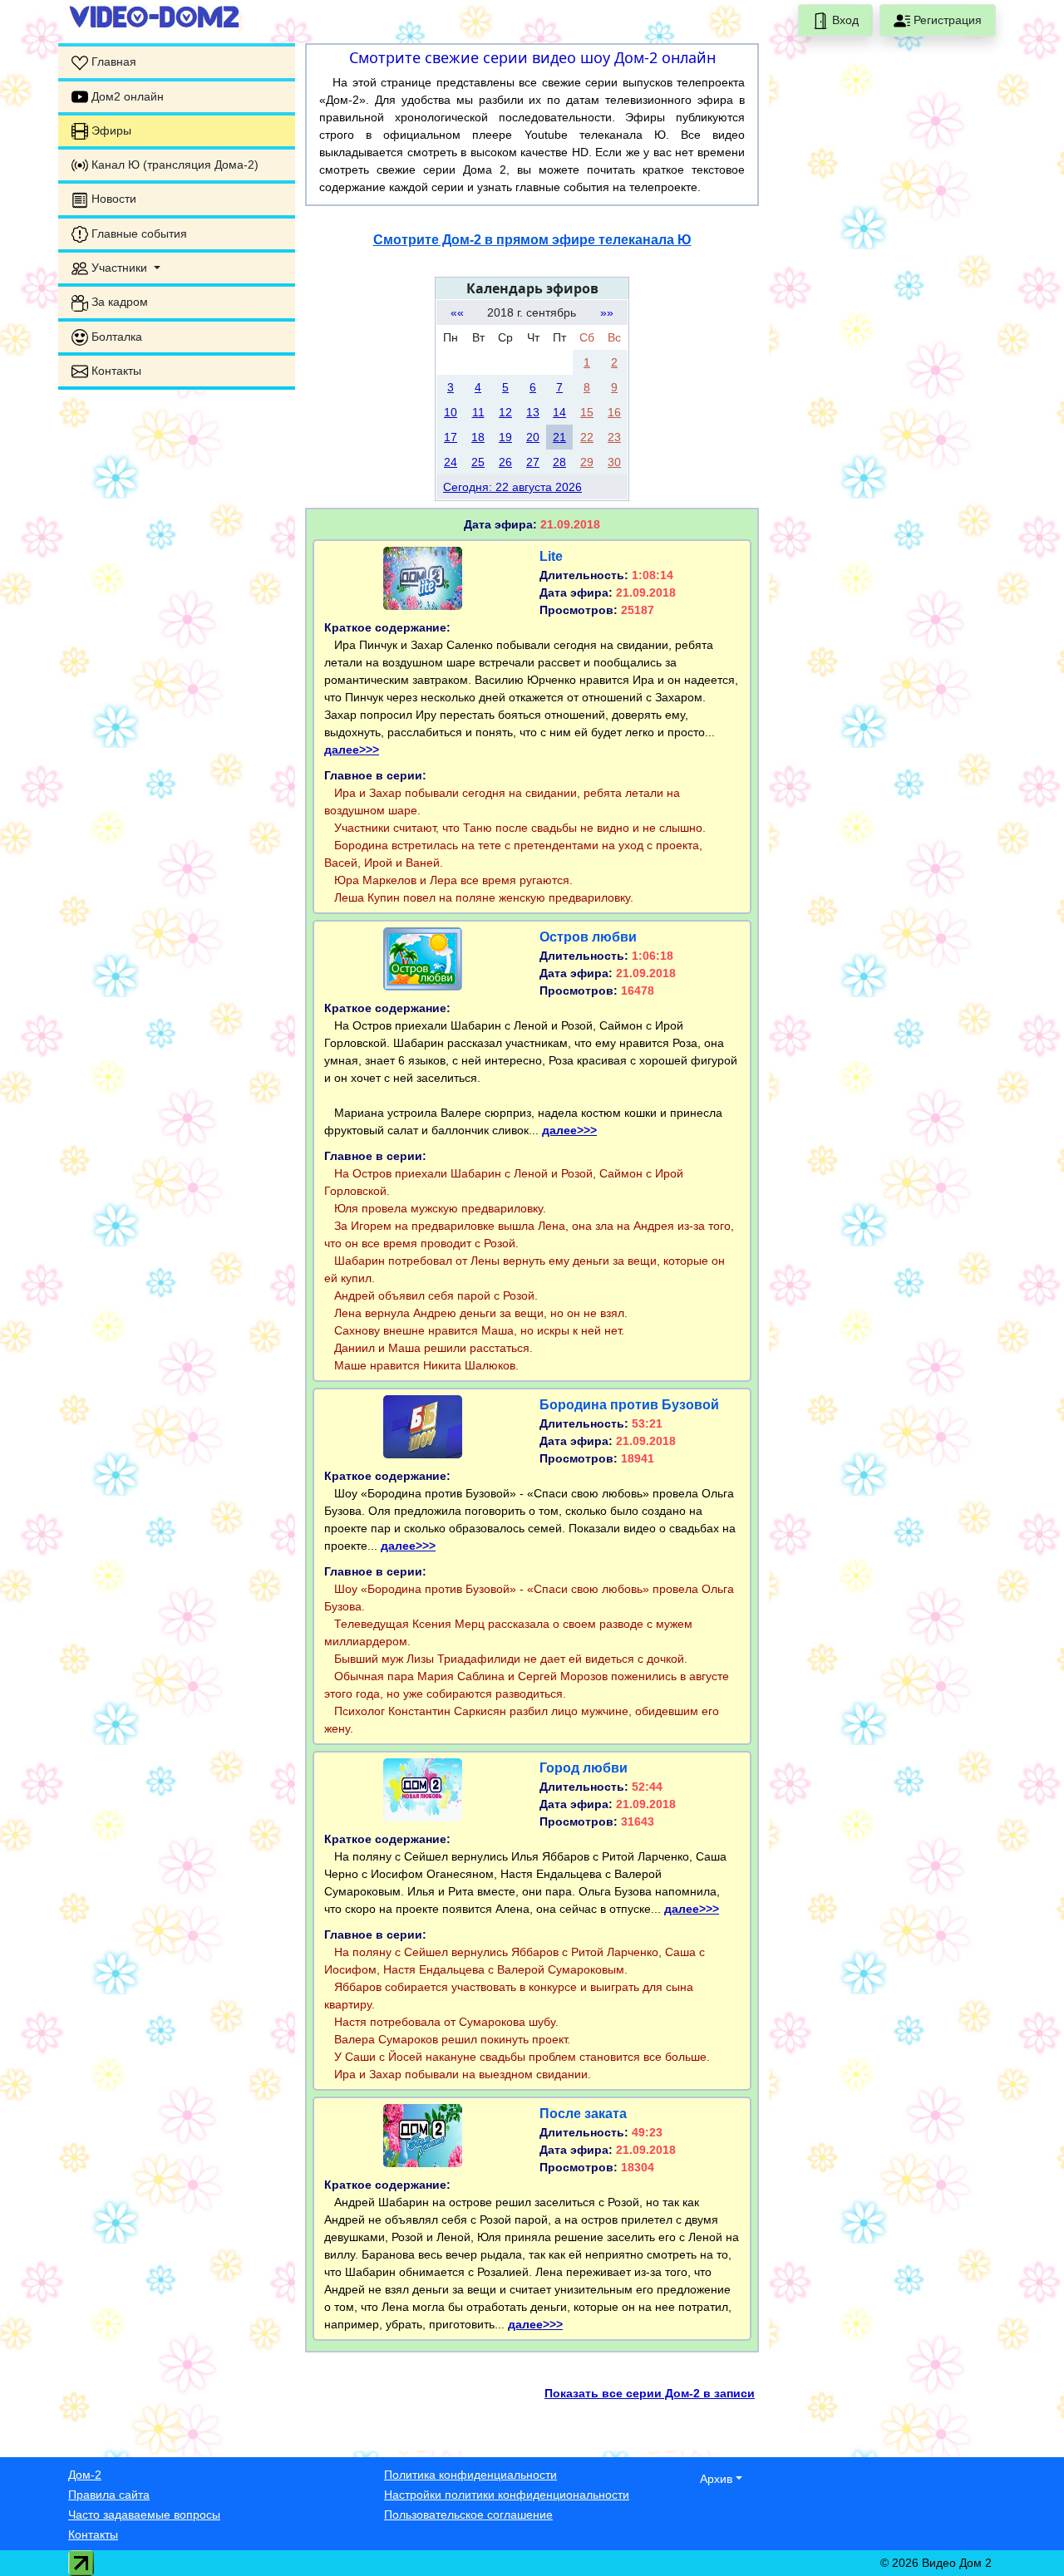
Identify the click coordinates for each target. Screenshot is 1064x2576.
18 (478, 437)
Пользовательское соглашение (468, 2515)
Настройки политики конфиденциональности (507, 2495)
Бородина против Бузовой (629, 1405)
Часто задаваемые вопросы (144, 2515)
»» (607, 312)
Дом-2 (85, 2475)
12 (505, 412)
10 (451, 412)
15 (587, 412)
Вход (844, 20)
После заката (583, 2114)
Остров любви (588, 937)
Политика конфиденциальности (470, 2475)
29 (587, 462)
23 (614, 437)
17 (451, 437)
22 (587, 437)
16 (614, 412)
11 (478, 412)
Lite (551, 556)
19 (505, 437)
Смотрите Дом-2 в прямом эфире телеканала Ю (532, 240)
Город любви (584, 1768)
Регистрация (946, 20)
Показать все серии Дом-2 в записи (650, 2393)
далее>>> (352, 750)
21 (559, 437)
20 (533, 437)
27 (533, 462)
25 (478, 462)
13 (533, 412)
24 (451, 462)
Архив (716, 2479)
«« (457, 312)
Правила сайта (109, 2495)
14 (559, 412)
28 (559, 462)
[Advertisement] (177, 652)
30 (614, 462)
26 (505, 462)
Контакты (93, 2534)
